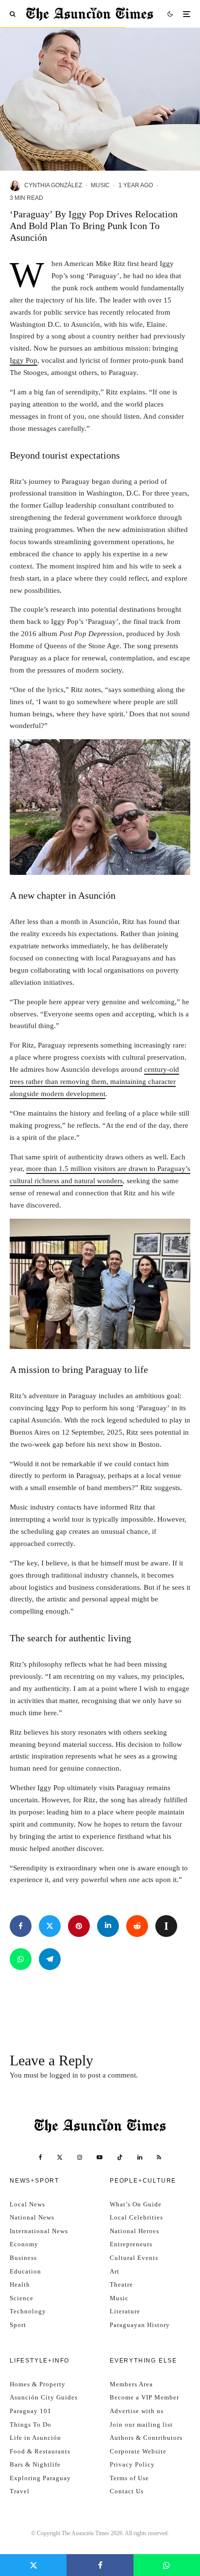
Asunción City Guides (44, 2397)
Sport (18, 2325)
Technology (28, 2311)
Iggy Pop (24, 360)
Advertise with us (137, 2411)
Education (25, 2271)
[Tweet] (50, 1926)
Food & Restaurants (40, 2451)
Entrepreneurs (131, 2244)
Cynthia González (53, 185)
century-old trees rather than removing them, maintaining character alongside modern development (94, 1082)
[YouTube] (100, 2157)
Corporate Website (138, 2451)
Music (100, 185)
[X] (60, 2157)
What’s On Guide (136, 2204)
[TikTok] (120, 2157)
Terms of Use (129, 2478)
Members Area (131, 2384)
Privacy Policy (132, 2464)
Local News (27, 2204)
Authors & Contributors (146, 2438)
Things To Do (31, 2425)
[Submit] (137, 1926)
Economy (24, 2244)
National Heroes (134, 2231)
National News (32, 2217)
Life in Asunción (35, 2438)
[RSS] (159, 2157)
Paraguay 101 (31, 2411)
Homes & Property (38, 2384)
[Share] (21, 1926)
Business (23, 2258)
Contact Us (127, 2491)
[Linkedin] (140, 2157)
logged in (64, 2075)
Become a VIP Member (144, 2397)
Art (115, 2271)
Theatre (121, 2284)
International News (39, 2231)
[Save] (166, 1926)
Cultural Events (134, 2258)
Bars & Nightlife (35, 2464)
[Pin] (79, 1926)
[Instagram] (80, 2157)
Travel (20, 2491)
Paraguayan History (140, 2325)
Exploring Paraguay (40, 2478)
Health (20, 2284)
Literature (125, 2311)
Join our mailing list (141, 2425)
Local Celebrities (136, 2217)
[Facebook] (41, 2157)
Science (22, 2298)
